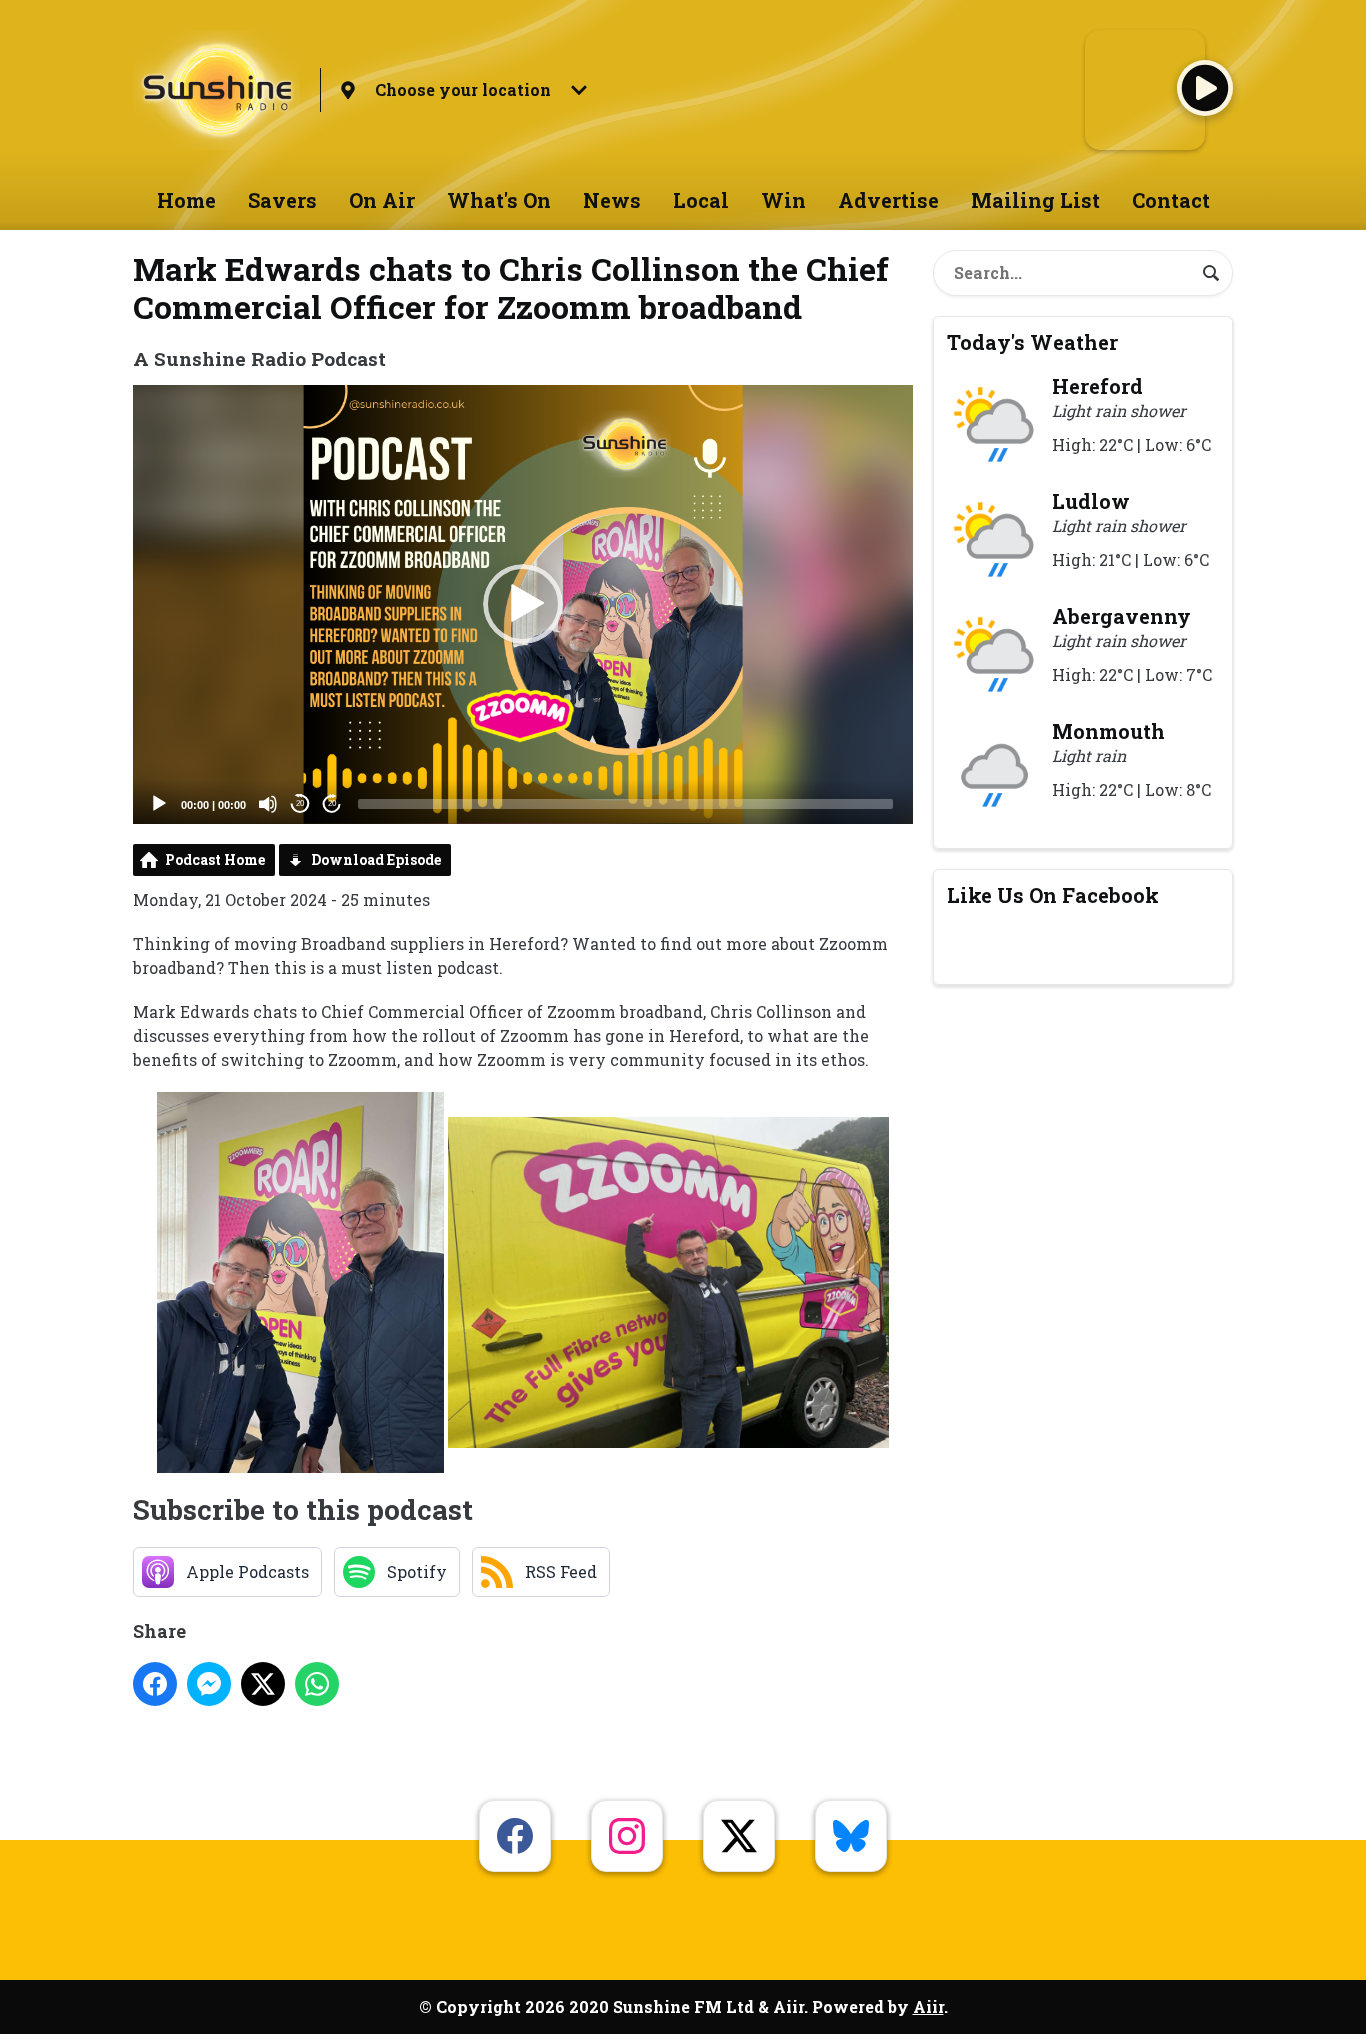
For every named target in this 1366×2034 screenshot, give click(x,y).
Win (783, 200)
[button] (523, 604)
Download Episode (376, 859)
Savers (282, 200)
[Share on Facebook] (155, 1684)
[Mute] (268, 804)
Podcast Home (215, 859)
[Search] (1211, 273)
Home (186, 200)
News (612, 200)
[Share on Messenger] (209, 1684)
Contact (1171, 200)
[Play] (159, 804)
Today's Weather (1032, 342)
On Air (382, 200)
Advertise (888, 200)
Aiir (928, 2006)
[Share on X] (263, 1684)
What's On (499, 200)
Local (701, 200)
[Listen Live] (1205, 88)
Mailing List (1035, 200)
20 (300, 803)
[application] (523, 604)
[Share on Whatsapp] (317, 1684)
